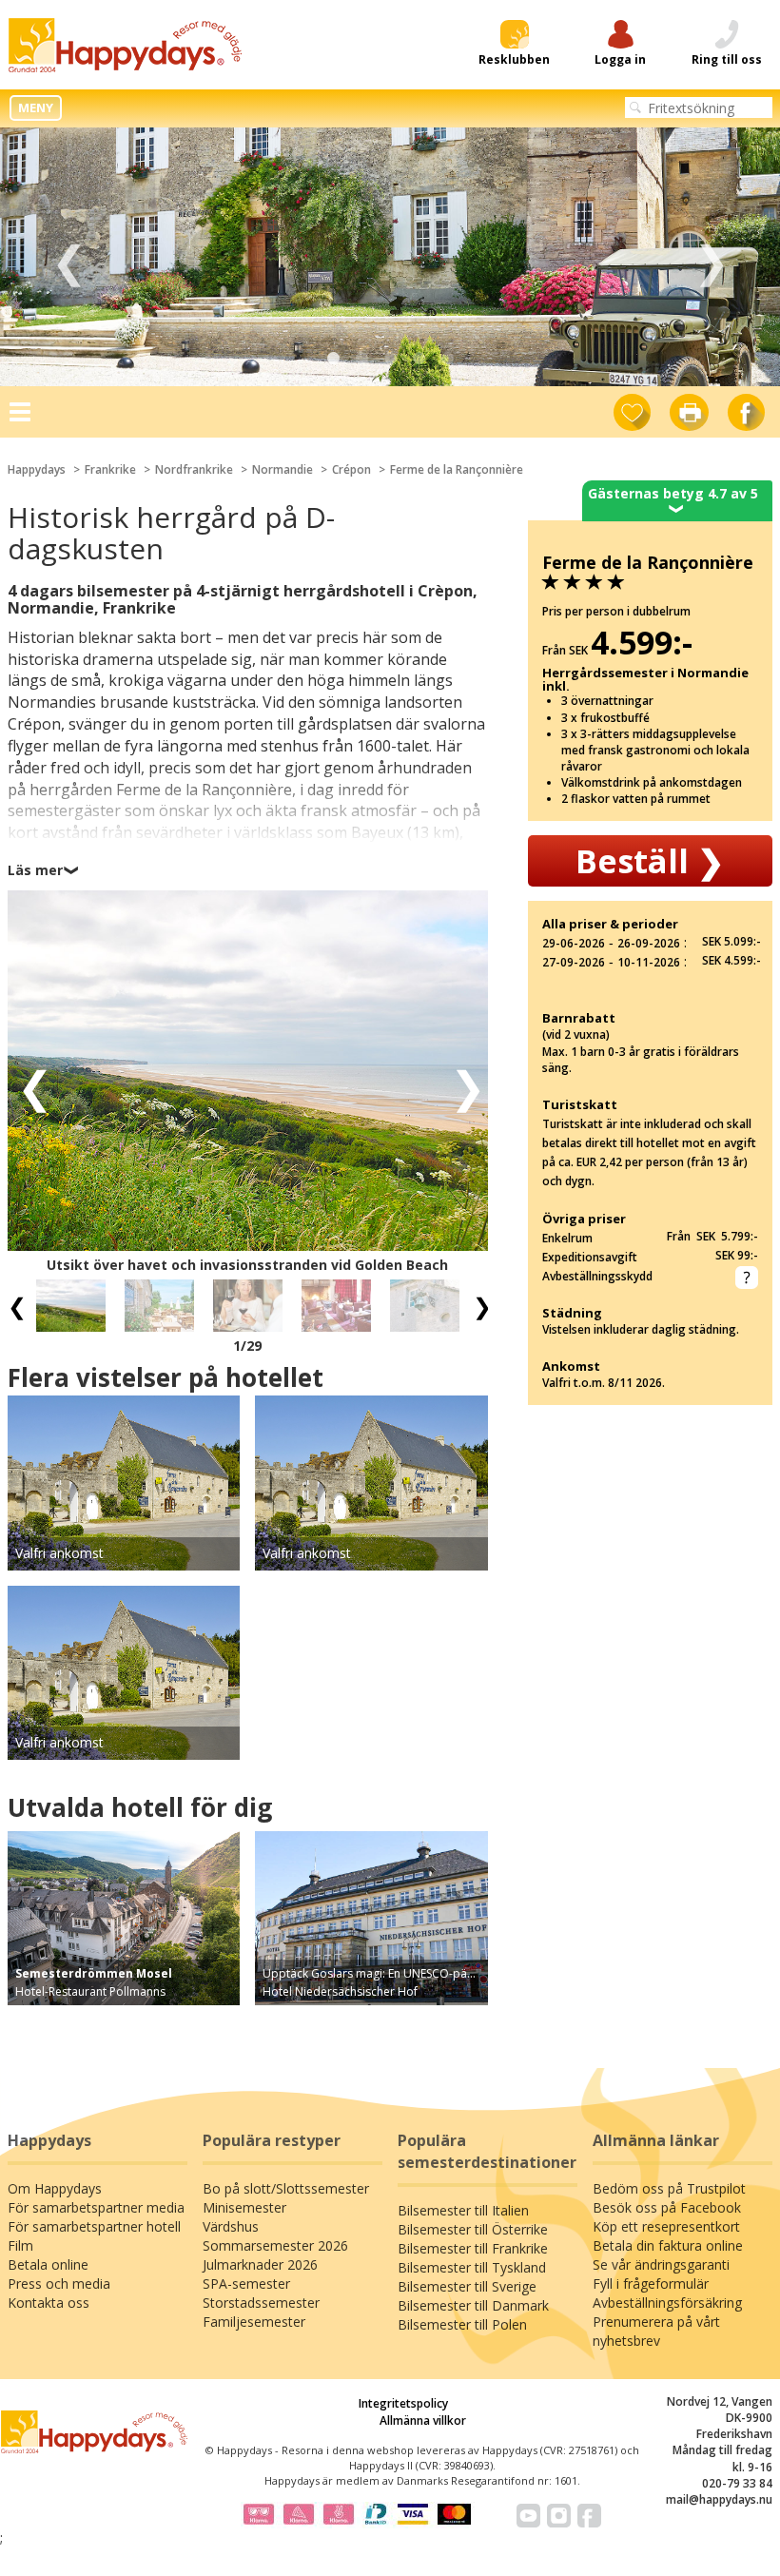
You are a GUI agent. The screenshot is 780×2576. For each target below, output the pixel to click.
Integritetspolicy (403, 2403)
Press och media (59, 2283)
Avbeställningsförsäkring (667, 2303)
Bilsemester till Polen (462, 2324)
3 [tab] (390, 359)
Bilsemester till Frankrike (473, 2248)
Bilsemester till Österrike (473, 2229)
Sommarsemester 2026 (275, 2245)
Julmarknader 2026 (260, 2264)
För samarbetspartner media (96, 2207)
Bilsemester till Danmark (473, 2305)
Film (20, 2245)
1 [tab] (333, 359)
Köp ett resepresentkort (666, 2226)
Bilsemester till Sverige (467, 2286)
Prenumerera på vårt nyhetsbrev (656, 2331)
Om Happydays (55, 2188)
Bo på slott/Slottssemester (286, 2188)
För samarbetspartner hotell (94, 2226)
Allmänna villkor (423, 2420)
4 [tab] (419, 359)
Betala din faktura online (668, 2245)
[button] (29, 1085)
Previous (69, 257)
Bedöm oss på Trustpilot (669, 2188)
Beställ (650, 861)
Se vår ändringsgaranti (661, 2264)
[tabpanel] (390, 257)
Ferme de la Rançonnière (457, 469)
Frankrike (110, 469)
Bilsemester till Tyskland (472, 2267)
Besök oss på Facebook (667, 2207)
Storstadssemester (261, 2303)
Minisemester (244, 2207)
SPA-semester (246, 2283)
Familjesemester (254, 2322)
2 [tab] (361, 359)
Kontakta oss (49, 2303)
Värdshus (231, 2226)
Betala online (48, 2264)
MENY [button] (36, 107)
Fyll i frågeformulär (651, 2283)
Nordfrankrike (194, 469)
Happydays (37, 469)
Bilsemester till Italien (463, 2210)
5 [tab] (447, 359)
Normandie (283, 469)
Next (711, 257)
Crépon (351, 469)
